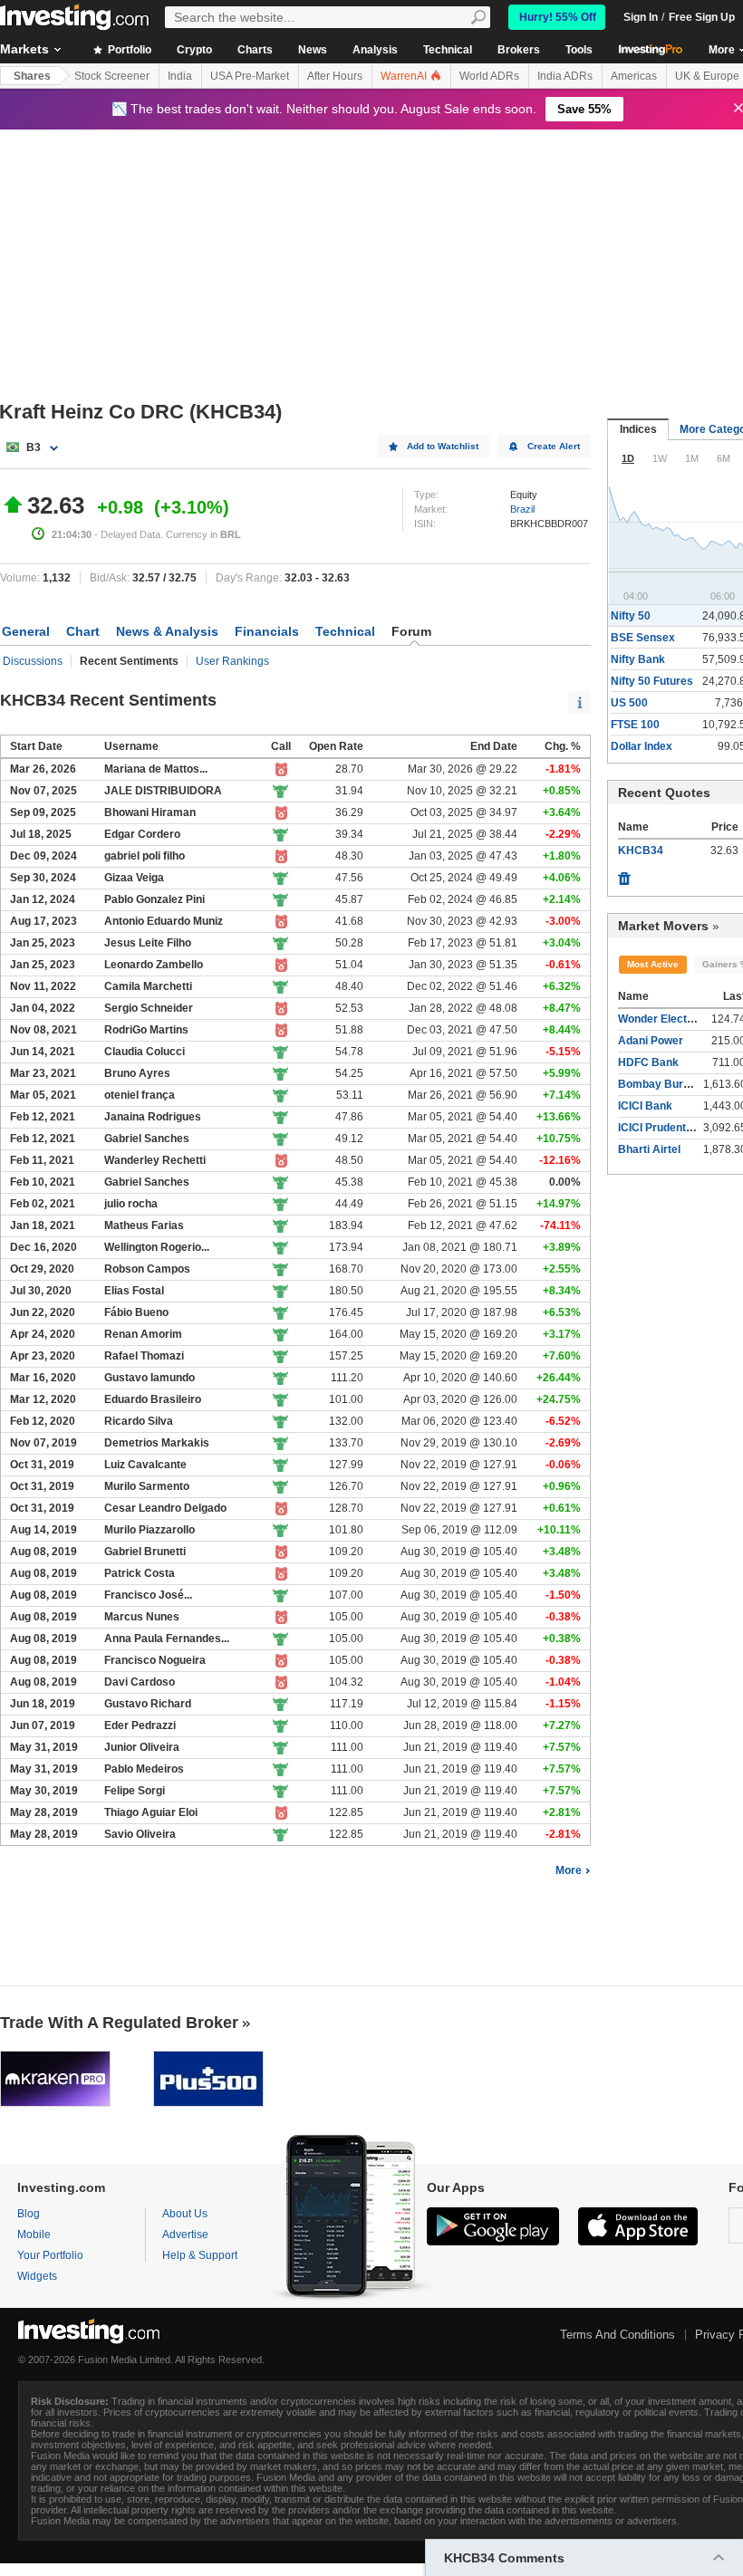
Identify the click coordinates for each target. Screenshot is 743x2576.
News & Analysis (167, 631)
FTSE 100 (635, 725)
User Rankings (232, 661)
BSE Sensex (643, 638)
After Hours (335, 76)
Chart (83, 631)
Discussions (33, 661)
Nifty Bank (638, 659)
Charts (255, 50)
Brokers (519, 50)
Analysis (375, 50)
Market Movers (663, 926)
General (26, 631)
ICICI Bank (645, 1106)
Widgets (37, 2276)
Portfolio (128, 50)
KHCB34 (641, 851)
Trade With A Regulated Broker (119, 2023)
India (180, 76)
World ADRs (489, 76)
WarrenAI (405, 76)
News (313, 50)
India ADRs (565, 76)
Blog (29, 2214)
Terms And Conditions (618, 2335)
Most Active (653, 964)
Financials (267, 631)
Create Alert (554, 446)
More (569, 1870)
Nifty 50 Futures (652, 681)
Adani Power (651, 1041)
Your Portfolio (50, 2255)
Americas (634, 76)
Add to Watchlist (443, 446)
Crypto (194, 50)
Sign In (641, 17)
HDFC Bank (648, 1062)
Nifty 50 (631, 616)
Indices (638, 429)
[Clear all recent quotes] (624, 874)
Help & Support (200, 2255)
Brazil (522, 509)
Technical (448, 50)
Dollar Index (642, 746)
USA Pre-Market (250, 76)
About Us (185, 2214)
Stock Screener (112, 76)
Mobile (34, 2235)
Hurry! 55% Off (558, 17)
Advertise (185, 2235)
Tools (579, 50)
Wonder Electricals (667, 1019)
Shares (32, 76)
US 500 (629, 703)
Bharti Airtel (649, 1149)
